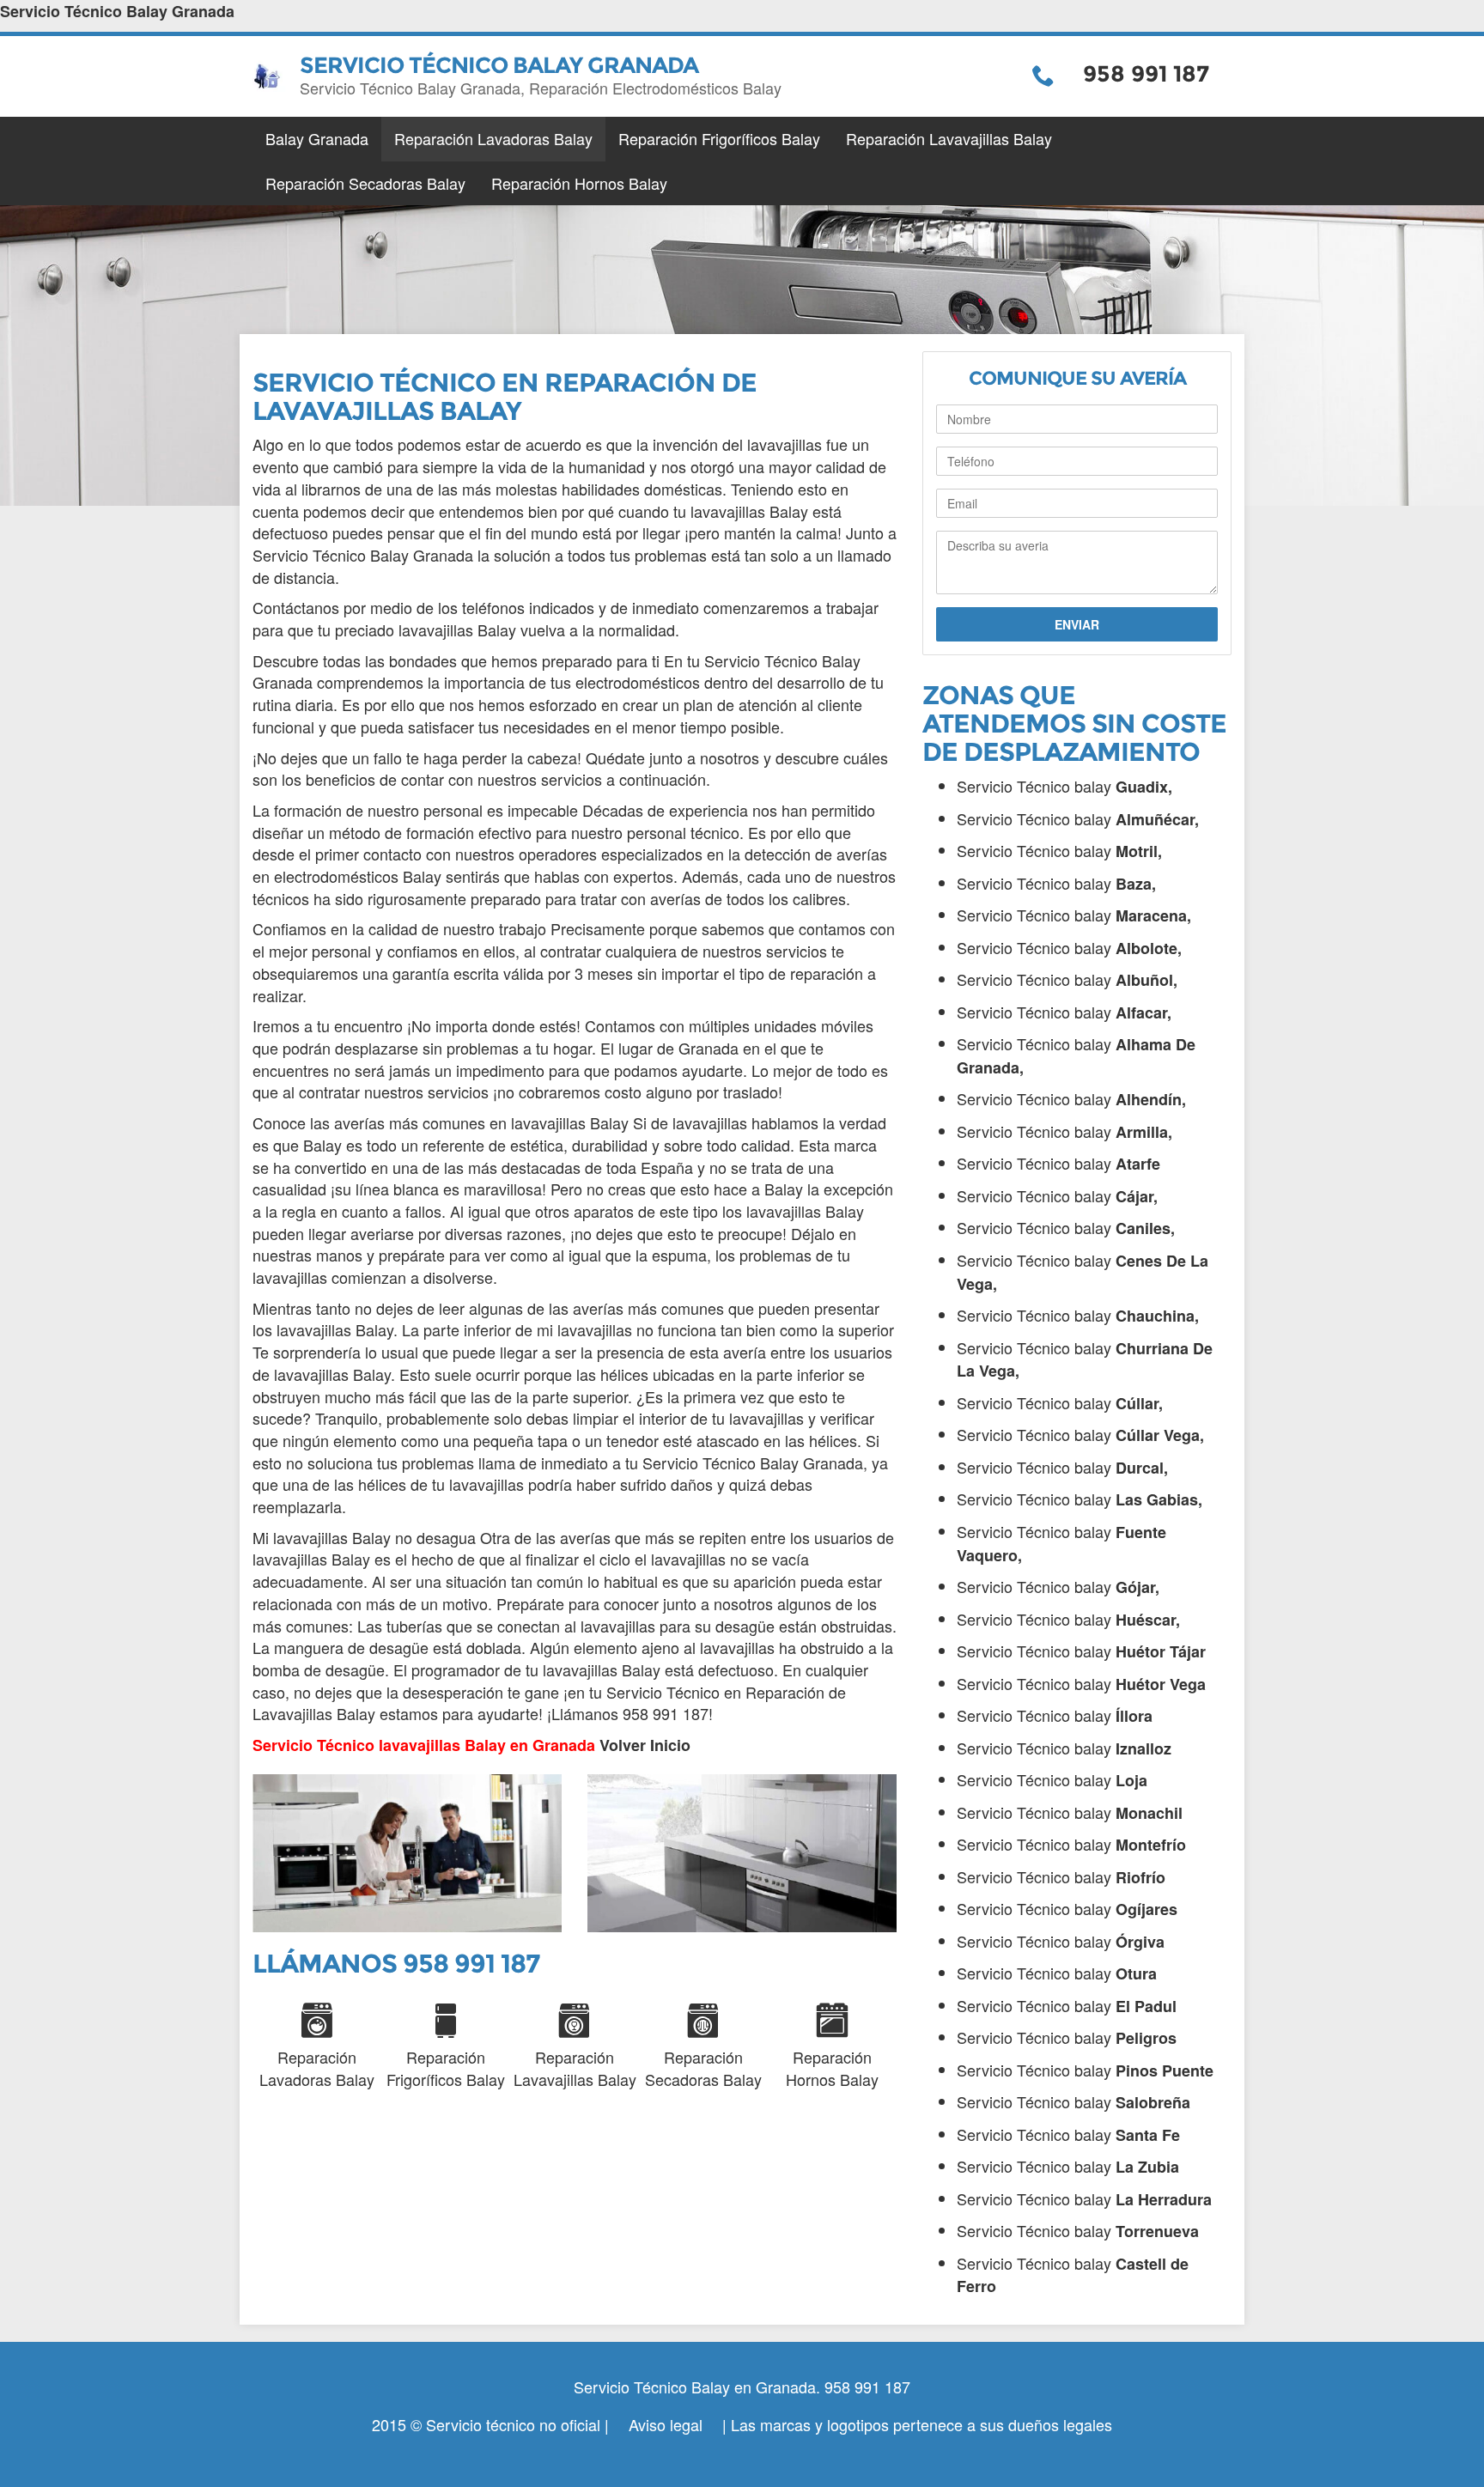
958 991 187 (1146, 74)
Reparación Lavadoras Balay (493, 138)
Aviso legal (666, 2424)
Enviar (1077, 624)
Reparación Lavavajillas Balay (949, 138)
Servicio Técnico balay (1064, 786)
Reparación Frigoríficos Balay (719, 138)
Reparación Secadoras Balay (365, 183)
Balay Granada (317, 138)
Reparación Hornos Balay (579, 183)
